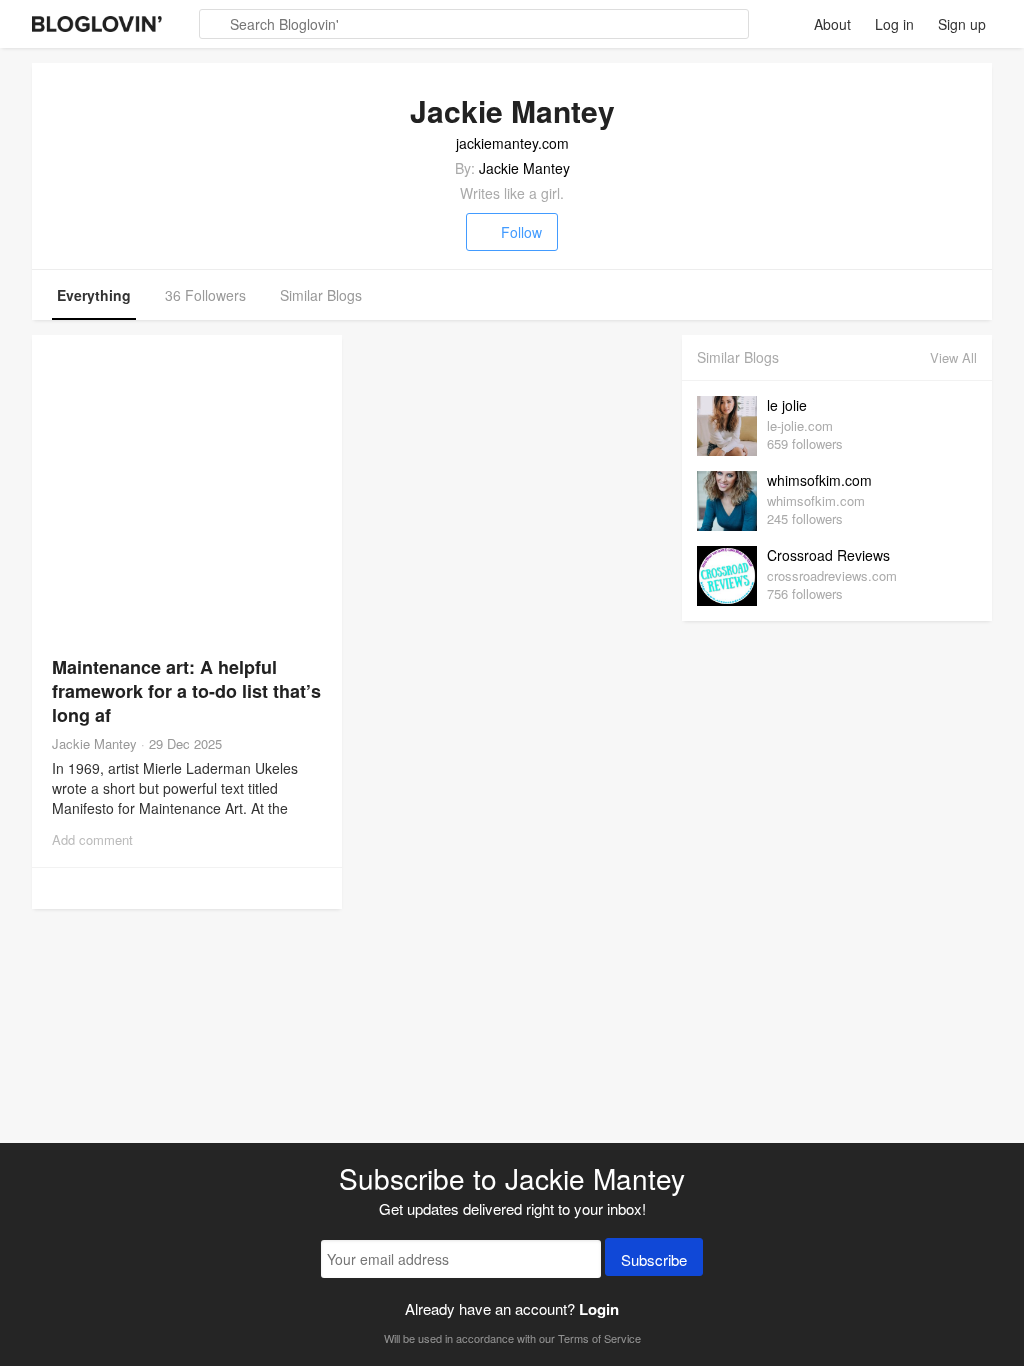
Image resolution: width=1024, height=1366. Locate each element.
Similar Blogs (321, 295)
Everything (94, 295)
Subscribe (654, 1259)
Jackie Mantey (524, 168)
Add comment (92, 839)
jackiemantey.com (512, 143)
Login (599, 1309)
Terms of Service (599, 1338)
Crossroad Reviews (828, 555)
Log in (894, 24)
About (832, 24)
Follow (521, 232)
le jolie (787, 405)
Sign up (962, 24)
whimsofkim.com (819, 480)
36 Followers (205, 295)
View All (953, 357)
